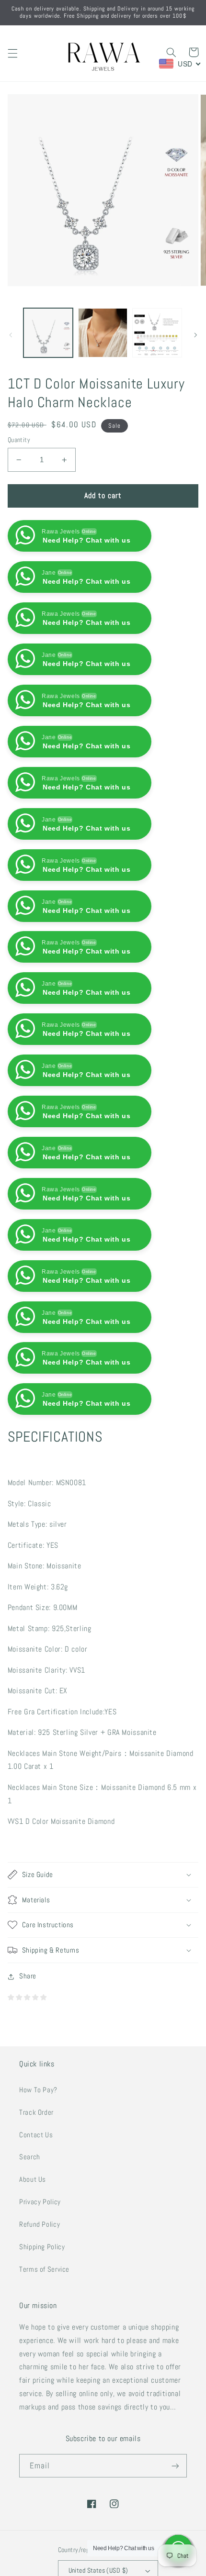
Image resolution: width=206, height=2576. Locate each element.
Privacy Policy (40, 2202)
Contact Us (36, 2135)
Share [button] (28, 1976)
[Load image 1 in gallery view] (48, 333)
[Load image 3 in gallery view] (157, 333)
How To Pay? (38, 2090)
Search (30, 2157)
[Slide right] (195, 335)
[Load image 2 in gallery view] (103, 333)
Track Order (36, 2112)
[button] (12, 53)
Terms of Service (44, 2269)
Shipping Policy (42, 2247)
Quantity (19, 440)
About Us (33, 2179)
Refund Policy (40, 2224)
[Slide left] (11, 335)
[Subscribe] (175, 2466)
